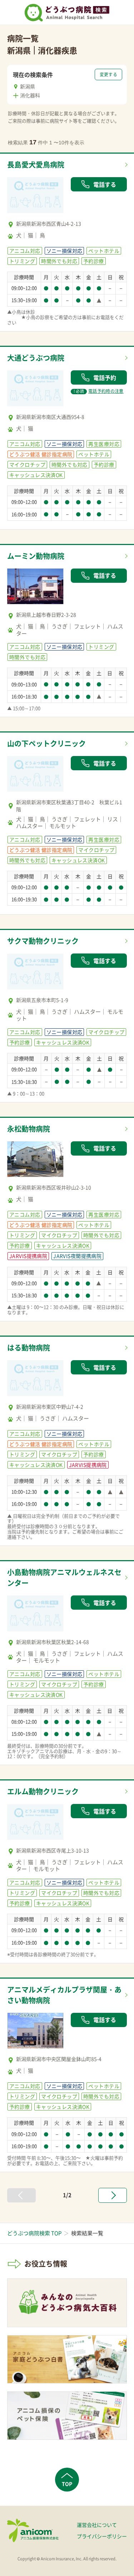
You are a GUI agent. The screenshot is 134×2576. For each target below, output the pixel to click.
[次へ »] (113, 2195)
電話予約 (105, 377)
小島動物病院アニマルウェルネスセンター (64, 1577)
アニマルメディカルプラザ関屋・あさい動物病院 (64, 1995)
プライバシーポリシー (102, 2536)
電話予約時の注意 (99, 391)
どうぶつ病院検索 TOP (34, 2233)
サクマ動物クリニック (43, 941)
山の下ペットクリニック (46, 743)
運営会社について (97, 2525)
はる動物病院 (29, 1348)
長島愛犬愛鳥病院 (36, 164)
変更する (108, 74)
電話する (105, 184)
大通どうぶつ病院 (36, 358)
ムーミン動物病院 (36, 556)
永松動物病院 (29, 1129)
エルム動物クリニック (43, 1791)
